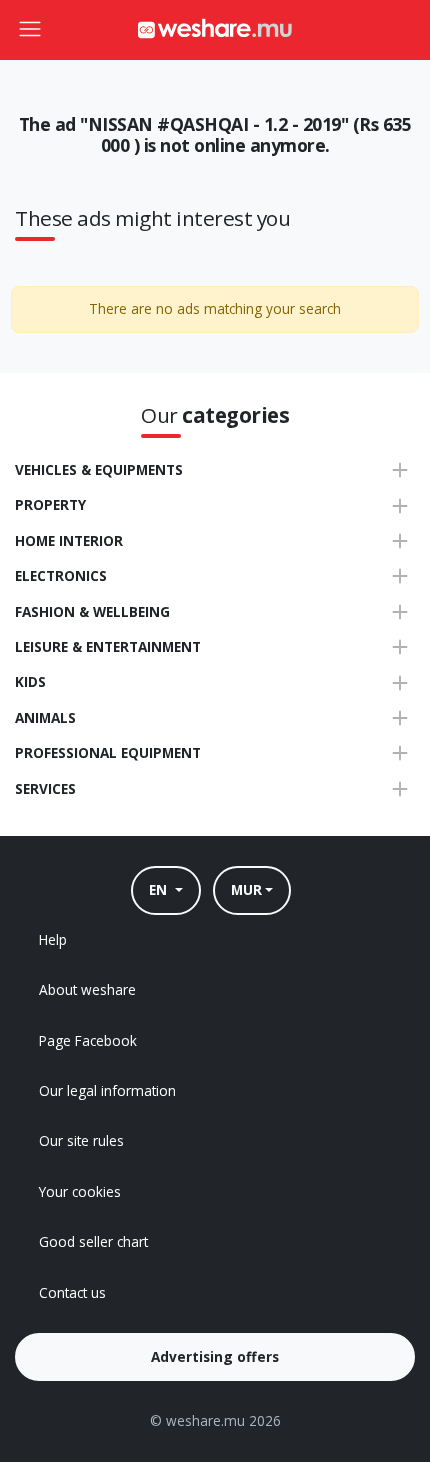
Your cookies (80, 1191)
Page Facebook (88, 1040)
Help (53, 939)
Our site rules (81, 1140)
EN (160, 889)
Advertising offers (215, 1356)
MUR (246, 889)
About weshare (87, 989)
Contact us (72, 1292)
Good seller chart (93, 1241)
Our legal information (107, 1090)
